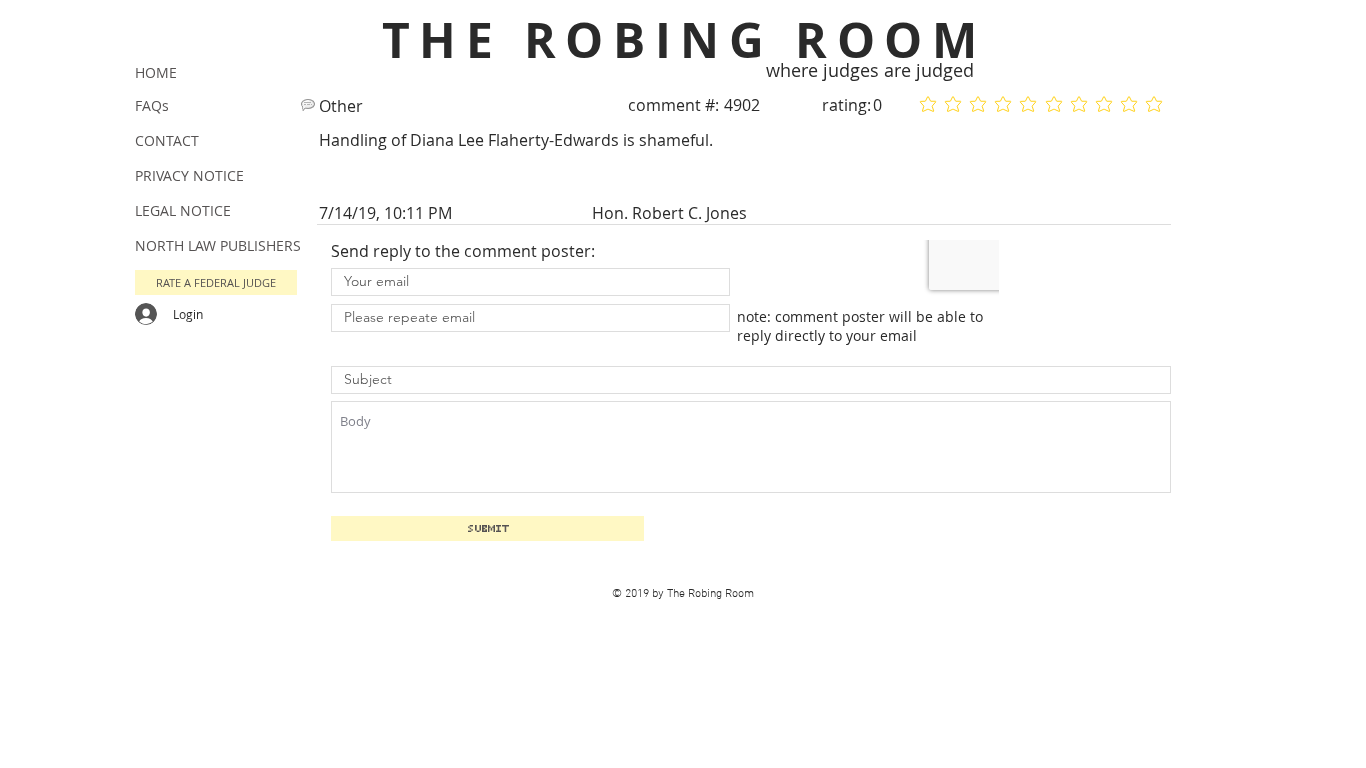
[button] (216, 282)
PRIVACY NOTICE (189, 175)
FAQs (152, 105)
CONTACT (167, 140)
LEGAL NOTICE (183, 210)
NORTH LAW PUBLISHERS (218, 245)
